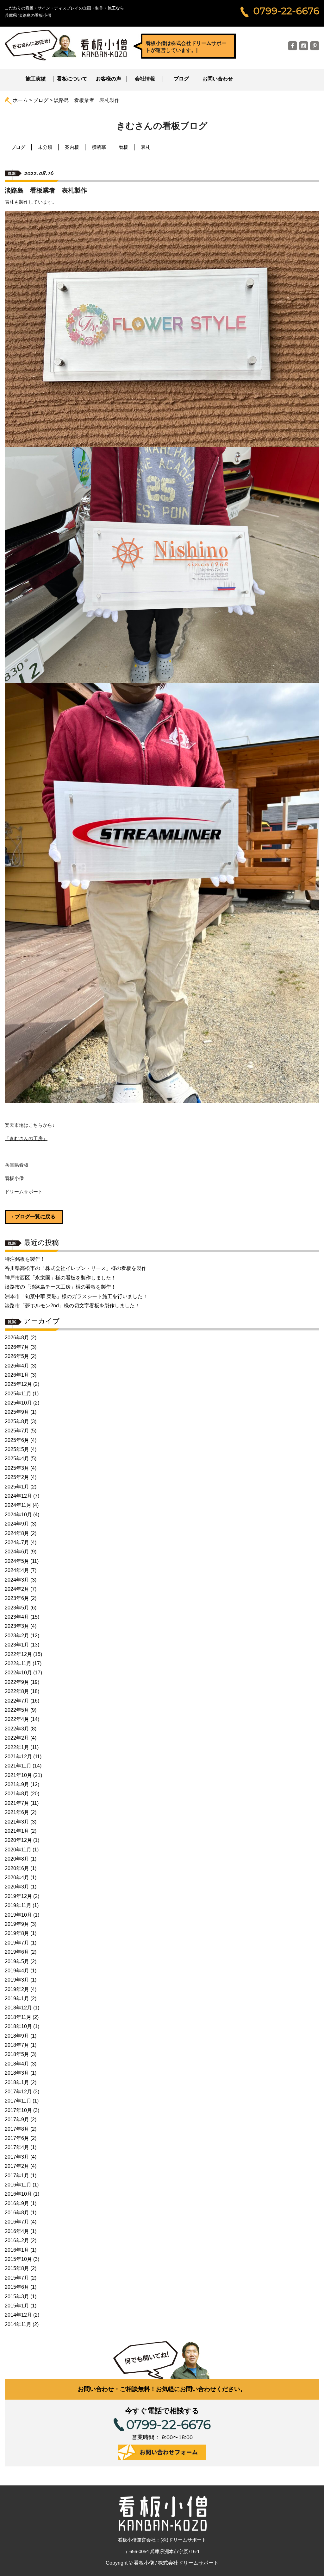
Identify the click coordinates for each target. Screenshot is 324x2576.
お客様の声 (109, 79)
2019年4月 (17, 1971)
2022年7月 (17, 1701)
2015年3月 (17, 2297)
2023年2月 (17, 1636)
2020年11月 (18, 1850)
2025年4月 (17, 1459)
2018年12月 (18, 2008)
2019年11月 (18, 1905)
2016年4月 (17, 2231)
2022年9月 (17, 1682)
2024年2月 (17, 1589)
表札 (146, 147)
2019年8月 (17, 1933)
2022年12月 (18, 1654)
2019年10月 (18, 1915)
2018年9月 (17, 2036)
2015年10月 (18, 2259)
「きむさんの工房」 (26, 1138)
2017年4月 (17, 2147)
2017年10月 (18, 2110)
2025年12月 (18, 1384)
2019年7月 (17, 1943)
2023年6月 (17, 1598)
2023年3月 (17, 1626)
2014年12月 (18, 2315)
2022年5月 (17, 1710)
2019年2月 (17, 1989)
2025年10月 (18, 1403)
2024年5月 (17, 1561)
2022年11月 (18, 1663)
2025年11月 (18, 1394)
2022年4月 (17, 1719)
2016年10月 (18, 2194)
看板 (123, 147)
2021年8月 (17, 1794)
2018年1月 (17, 2082)
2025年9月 (17, 1412)
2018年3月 (17, 2073)
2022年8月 (17, 1691)
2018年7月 (17, 2045)
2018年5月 (17, 2054)
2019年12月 (18, 1896)
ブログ (181, 79)
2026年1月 (17, 1375)
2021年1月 (17, 1831)
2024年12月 (18, 1496)
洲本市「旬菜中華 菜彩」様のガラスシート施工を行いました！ (76, 1296)
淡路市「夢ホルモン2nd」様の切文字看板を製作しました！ (72, 1306)
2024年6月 (17, 1552)
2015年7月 (17, 2278)
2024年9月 (17, 1524)
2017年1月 (17, 2176)
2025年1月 (17, 1487)
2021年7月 (17, 1803)
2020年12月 (18, 1840)
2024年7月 (17, 1542)
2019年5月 (17, 1961)
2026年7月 (17, 1347)
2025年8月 (17, 1421)
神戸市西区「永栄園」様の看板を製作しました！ (60, 1278)
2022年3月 (17, 1729)
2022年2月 (17, 1738)
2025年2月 (17, 1477)
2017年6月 (17, 2138)
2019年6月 (17, 1952)
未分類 (45, 147)
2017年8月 (17, 2129)
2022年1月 (17, 1747)
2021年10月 (18, 1775)
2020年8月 (17, 1859)
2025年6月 (17, 1440)
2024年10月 (18, 1515)
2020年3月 (17, 1887)
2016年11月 (18, 2185)
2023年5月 (17, 1608)
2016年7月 (17, 2222)
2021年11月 (18, 1766)
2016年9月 (17, 2203)
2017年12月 (18, 2092)
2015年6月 (17, 2287)
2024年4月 (17, 1570)
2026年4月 (17, 1366)
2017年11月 (18, 2101)
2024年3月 (17, 1580)
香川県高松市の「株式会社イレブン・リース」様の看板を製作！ (78, 1268)
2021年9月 (17, 1784)
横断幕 (99, 147)
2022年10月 (18, 1673)
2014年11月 (18, 2324)
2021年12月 (18, 1757)
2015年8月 (17, 2268)
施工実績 (36, 79)
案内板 (72, 147)
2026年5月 (17, 1356)
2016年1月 (17, 2250)
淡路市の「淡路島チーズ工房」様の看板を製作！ (60, 1287)
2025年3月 (17, 1468)
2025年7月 (17, 1431)
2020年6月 (17, 1868)
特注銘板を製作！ (25, 1259)
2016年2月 (17, 2240)
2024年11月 (18, 1505)
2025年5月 (17, 1449)
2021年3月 (17, 1822)
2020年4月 (17, 1878)
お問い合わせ (218, 79)
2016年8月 (17, 2213)
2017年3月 (17, 2157)
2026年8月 (17, 1338)
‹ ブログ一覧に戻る (34, 1217)
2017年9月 (17, 2119)
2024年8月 (17, 1533)
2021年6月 (17, 1812)
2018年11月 (18, 2017)
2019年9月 (17, 1924)
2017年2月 (17, 2166)
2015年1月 (17, 2306)
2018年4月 (17, 2064)
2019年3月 (17, 1980)
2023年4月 (17, 1617)
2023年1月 (17, 1645)
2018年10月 (18, 2026)
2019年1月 (17, 1999)
